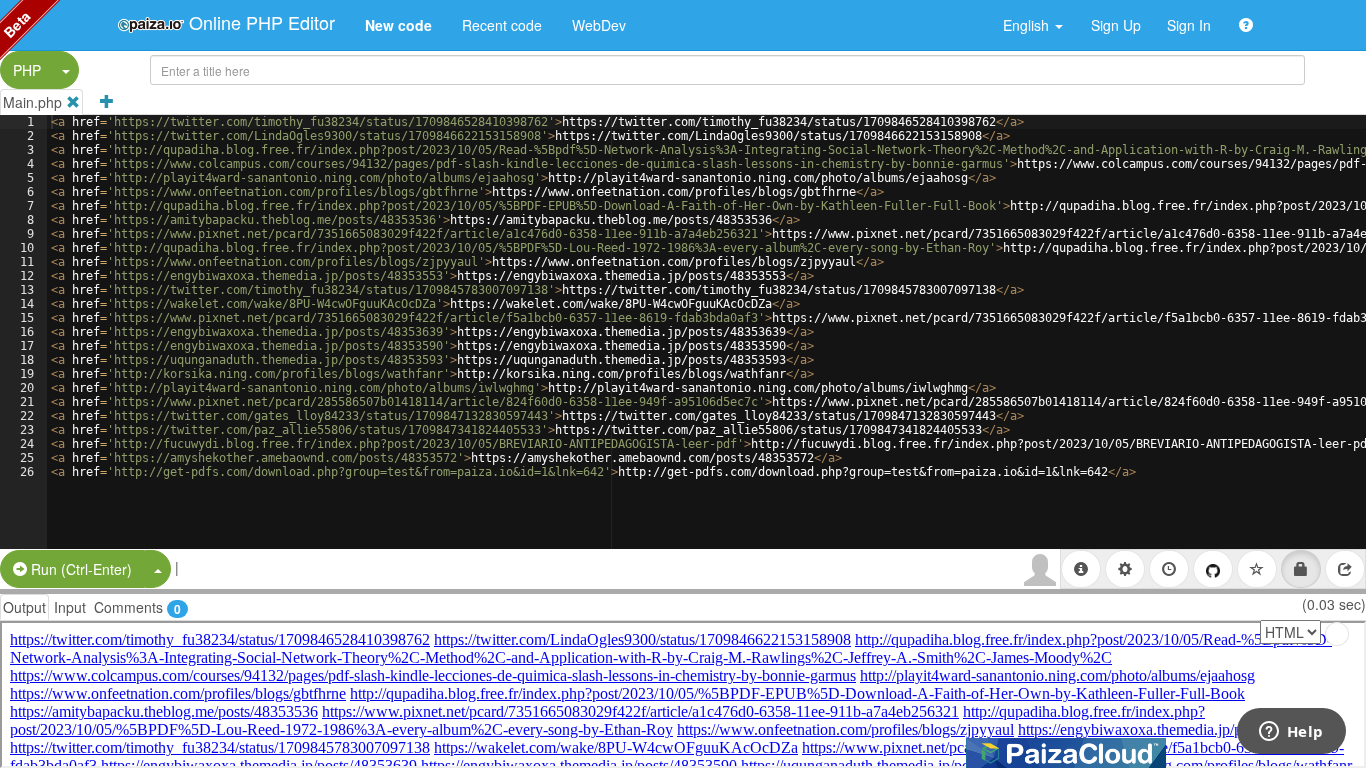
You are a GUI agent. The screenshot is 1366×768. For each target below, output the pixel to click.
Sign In (1189, 25)
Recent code (502, 25)
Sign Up (1116, 25)
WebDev (599, 25)
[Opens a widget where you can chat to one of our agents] (1291, 733)
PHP (27, 70)
